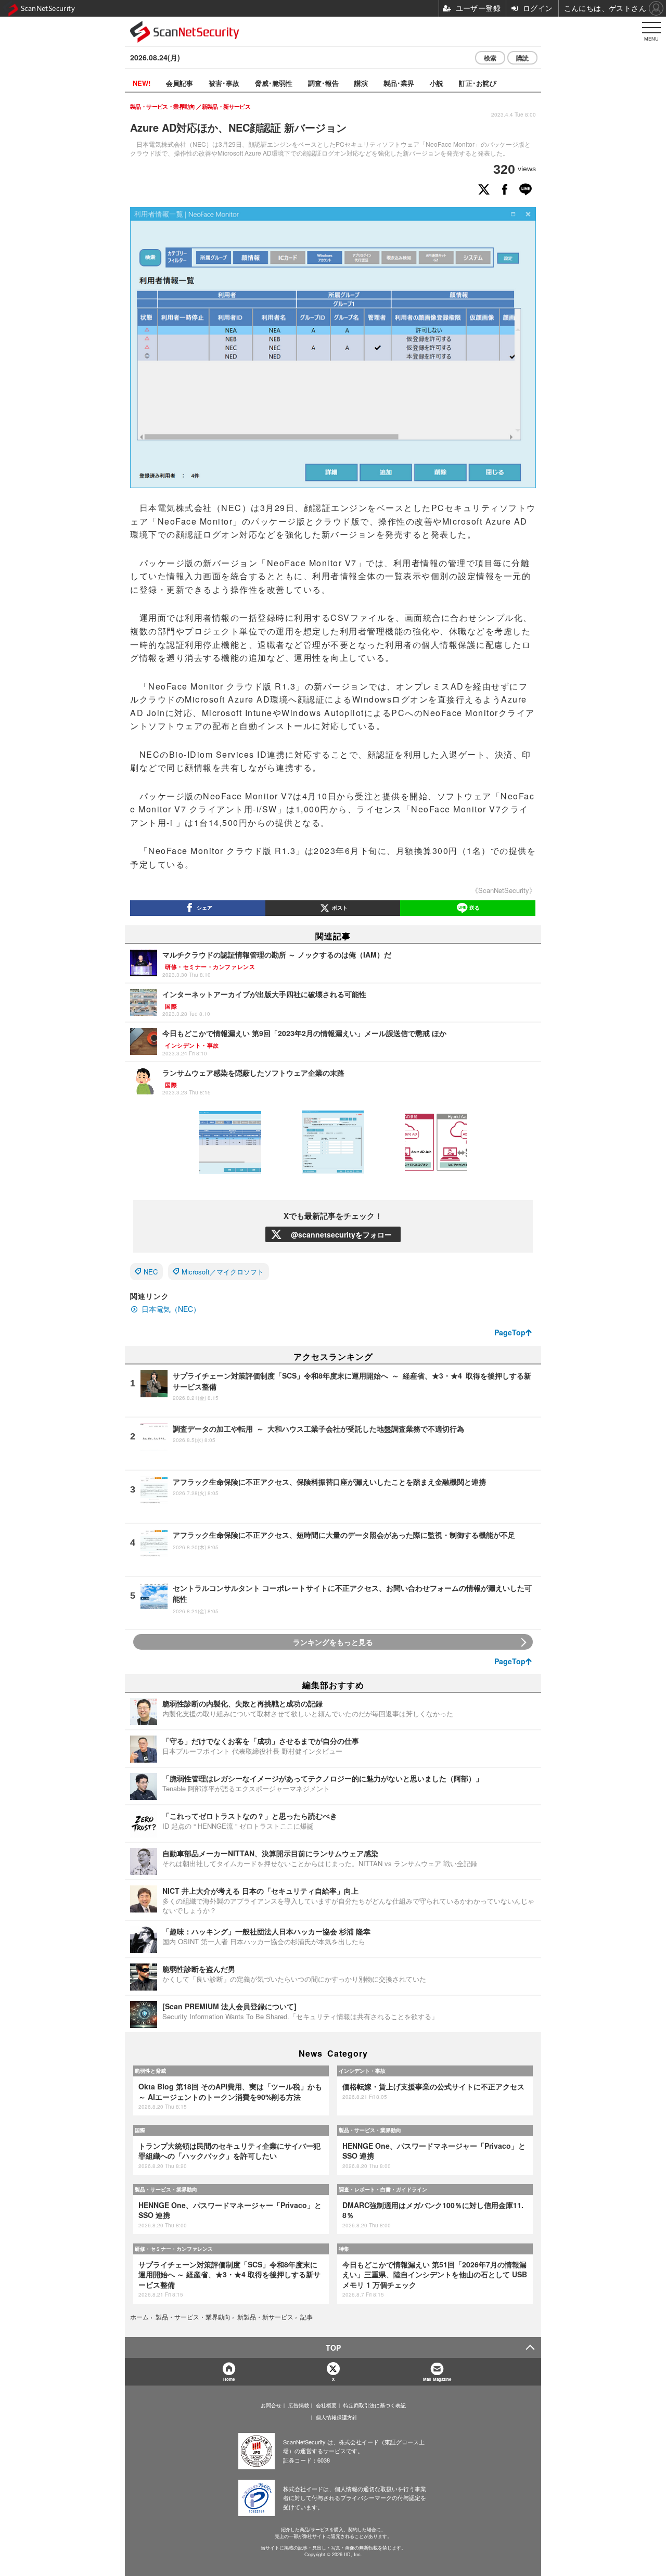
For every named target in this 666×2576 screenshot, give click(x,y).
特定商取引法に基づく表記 (375, 2405)
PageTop (510, 1332)
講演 (361, 83)
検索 (490, 58)
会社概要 (326, 2405)
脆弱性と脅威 (150, 2071)
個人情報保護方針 (337, 2417)
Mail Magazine (437, 2379)
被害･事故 (224, 83)
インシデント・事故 (362, 2071)
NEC (151, 1272)
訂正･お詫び (478, 83)
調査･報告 (323, 83)
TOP (333, 2348)
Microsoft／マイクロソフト (223, 1272)
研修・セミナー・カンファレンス (174, 2249)
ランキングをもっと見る (333, 1642)
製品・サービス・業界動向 (370, 2130)
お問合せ (271, 2405)
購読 (522, 58)
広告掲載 (299, 2405)
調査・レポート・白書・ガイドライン (383, 2189)
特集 (344, 2249)
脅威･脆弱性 (274, 83)
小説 (437, 83)
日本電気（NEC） (171, 1309)
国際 (140, 2130)
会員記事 (180, 83)
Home (229, 2379)
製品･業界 (399, 83)
